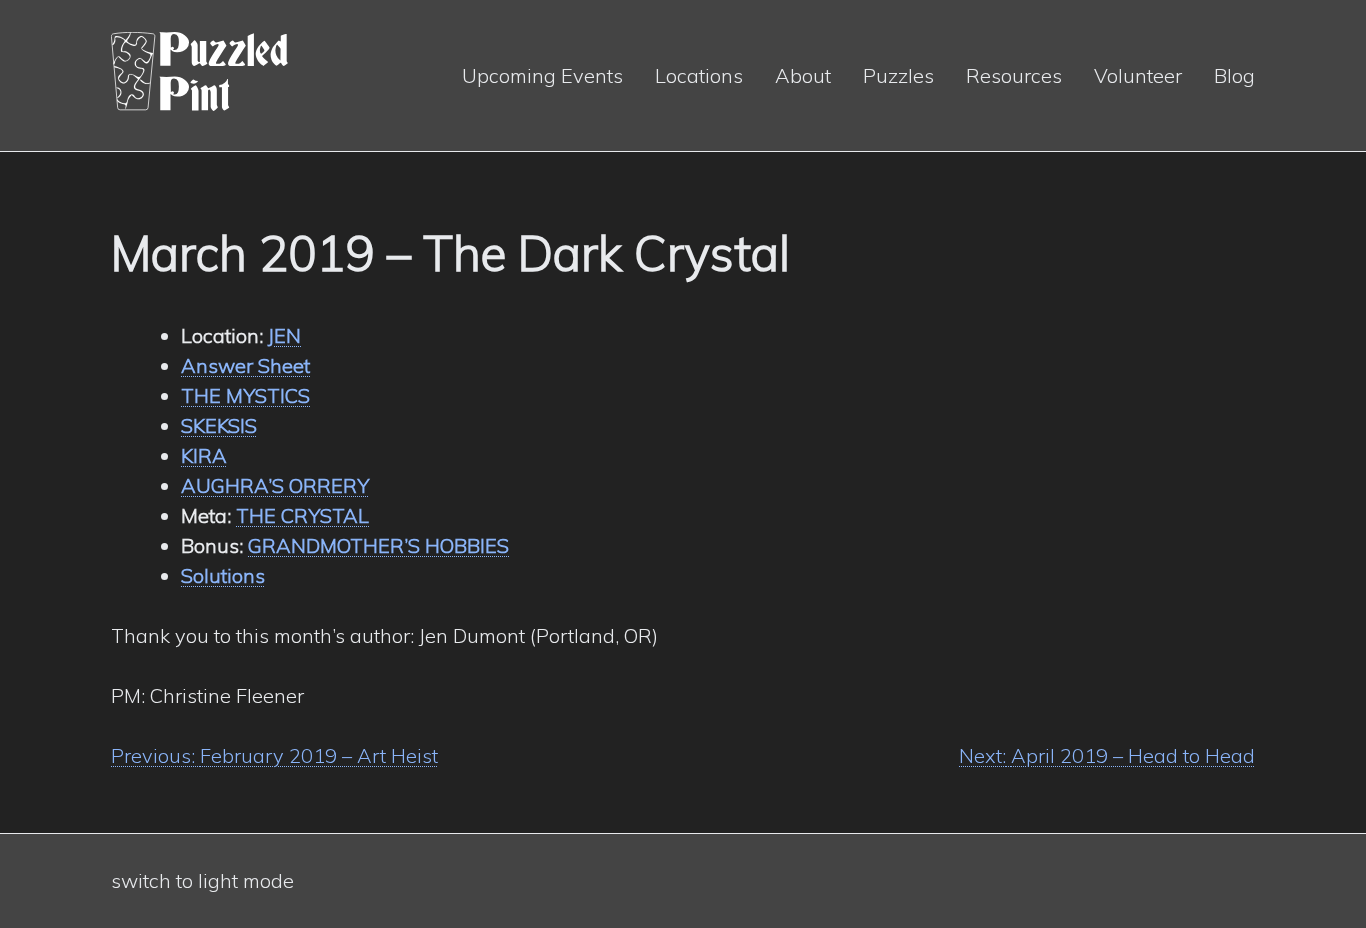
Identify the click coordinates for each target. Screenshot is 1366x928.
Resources (1014, 75)
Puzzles (898, 75)
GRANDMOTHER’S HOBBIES (378, 545)
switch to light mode (202, 880)
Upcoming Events (542, 75)
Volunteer (1138, 75)
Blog (1234, 75)
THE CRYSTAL (302, 515)
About (803, 75)
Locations (699, 75)
